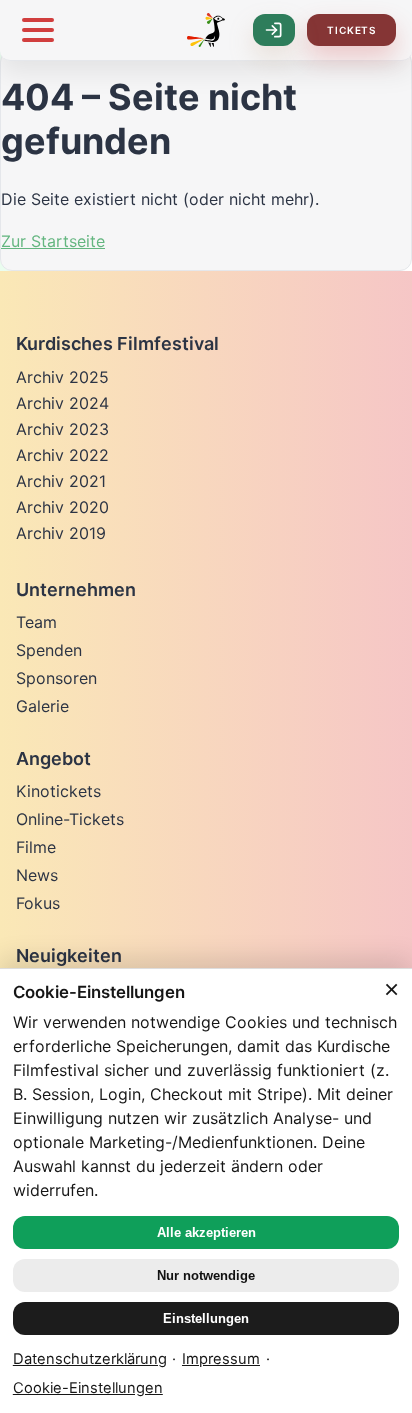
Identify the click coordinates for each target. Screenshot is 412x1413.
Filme (36, 847)
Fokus (38, 903)
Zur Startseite (53, 241)
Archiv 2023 (62, 429)
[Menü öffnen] (38, 30)
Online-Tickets (70, 819)
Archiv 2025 (62, 377)
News (37, 875)
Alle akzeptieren (206, 1232)
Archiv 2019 (61, 533)
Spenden (49, 650)
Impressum (221, 1359)
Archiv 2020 (62, 507)
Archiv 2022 (62, 455)
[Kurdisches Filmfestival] (206, 30)
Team (36, 622)
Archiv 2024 (62, 403)
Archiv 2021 (61, 481)
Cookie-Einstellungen (88, 1388)
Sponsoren (56, 678)
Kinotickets (58, 791)
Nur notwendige (206, 1275)
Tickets (351, 30)
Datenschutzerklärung (90, 1359)
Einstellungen (206, 1318)
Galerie (42, 706)
